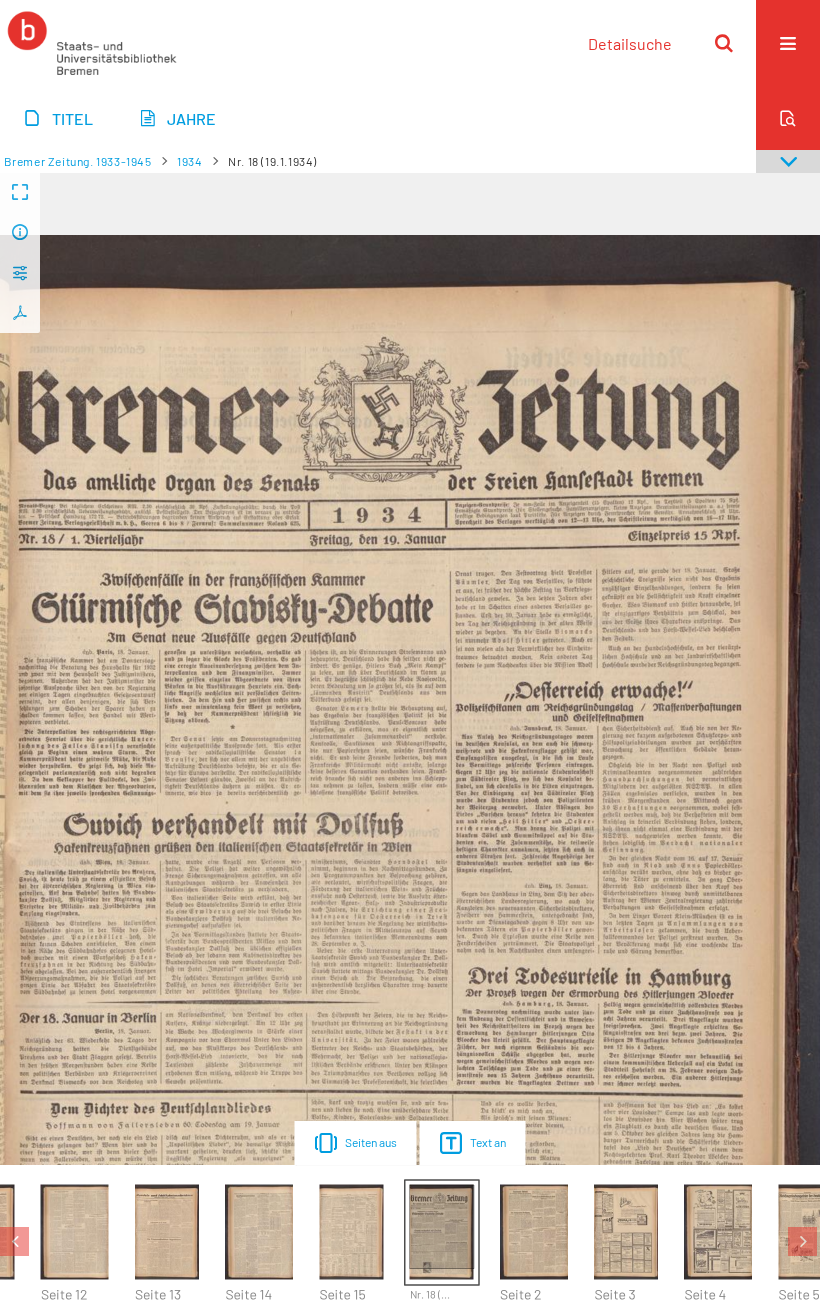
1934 (189, 161)
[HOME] (92, 43)
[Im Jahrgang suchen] (788, 118)
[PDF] (20, 313)
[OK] (724, 43)
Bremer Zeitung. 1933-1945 (78, 161)
